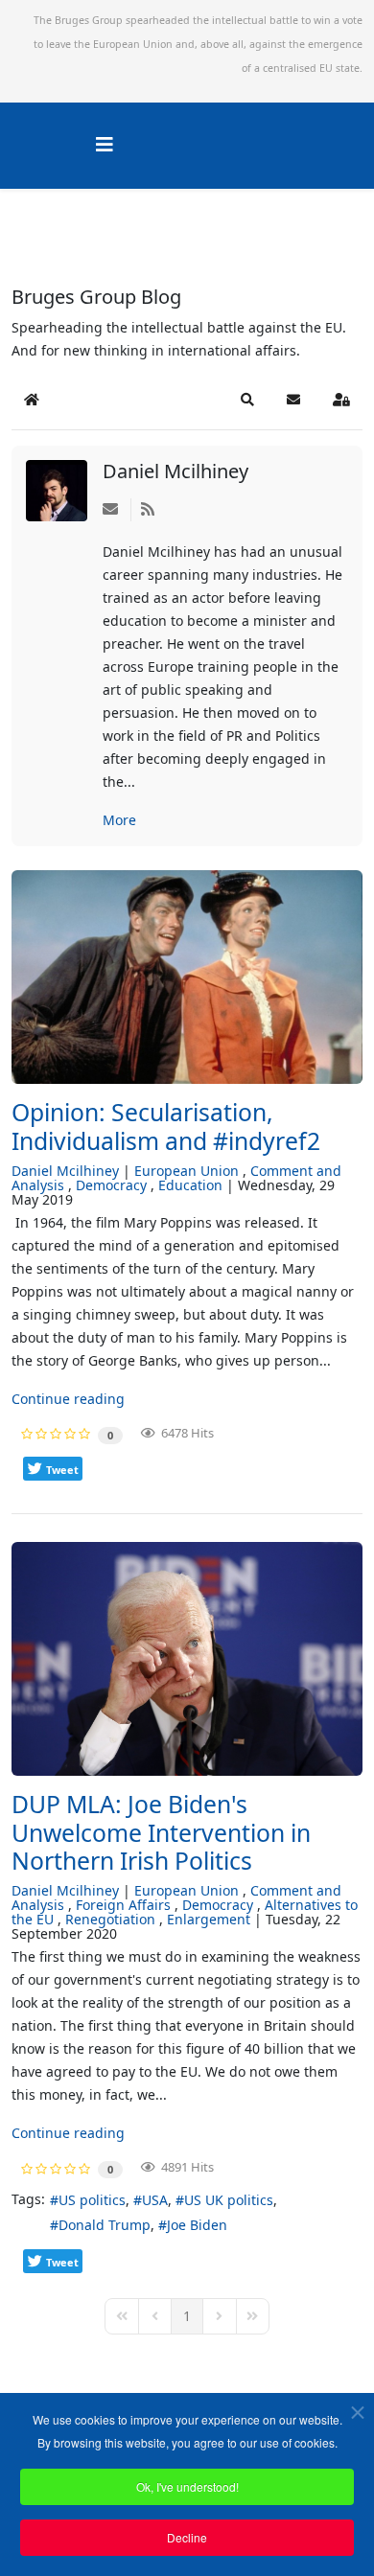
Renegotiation (110, 1919)
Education (190, 1185)
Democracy (111, 1185)
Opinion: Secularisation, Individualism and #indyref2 (166, 1127)
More (119, 820)
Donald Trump (105, 2225)
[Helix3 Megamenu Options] (105, 144)
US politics (92, 2200)
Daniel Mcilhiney (175, 471)
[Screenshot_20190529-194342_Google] (187, 977)
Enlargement (209, 1919)
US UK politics (229, 2200)
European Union (187, 1171)
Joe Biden (197, 2225)
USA (155, 2200)
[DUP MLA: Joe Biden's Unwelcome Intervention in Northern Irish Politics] (187, 1659)
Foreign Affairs (123, 1905)
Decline (187, 2537)
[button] (247, 400)
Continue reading (68, 1399)
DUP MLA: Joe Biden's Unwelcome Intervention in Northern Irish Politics (161, 1832)
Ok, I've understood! (187, 2486)
